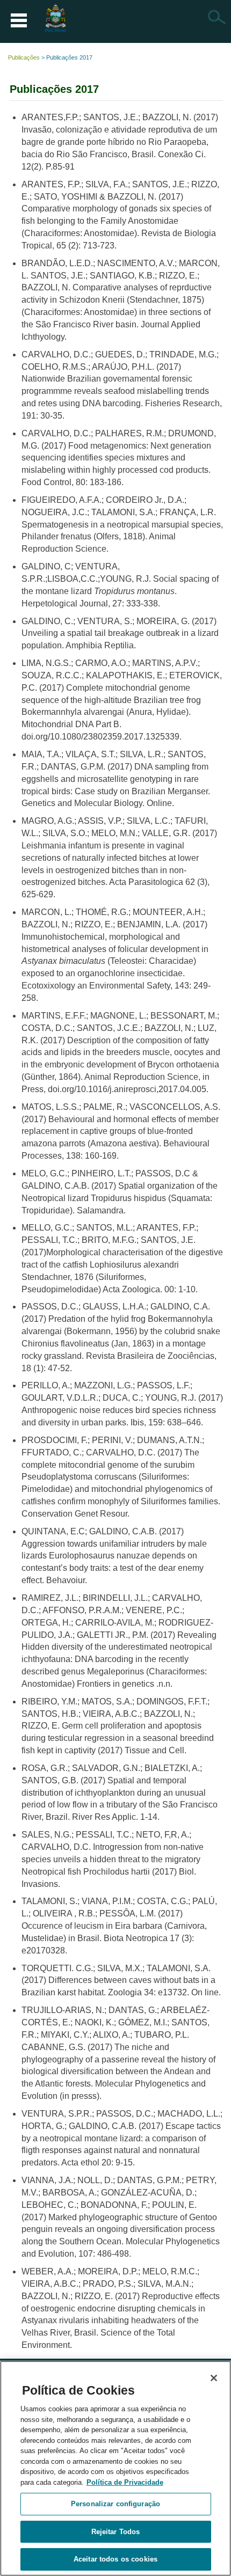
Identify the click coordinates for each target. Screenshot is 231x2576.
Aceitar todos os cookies (115, 2559)
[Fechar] (214, 2378)
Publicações (24, 57)
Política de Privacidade (125, 2482)
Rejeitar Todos (116, 2532)
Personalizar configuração (115, 2504)
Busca (216, 17)
